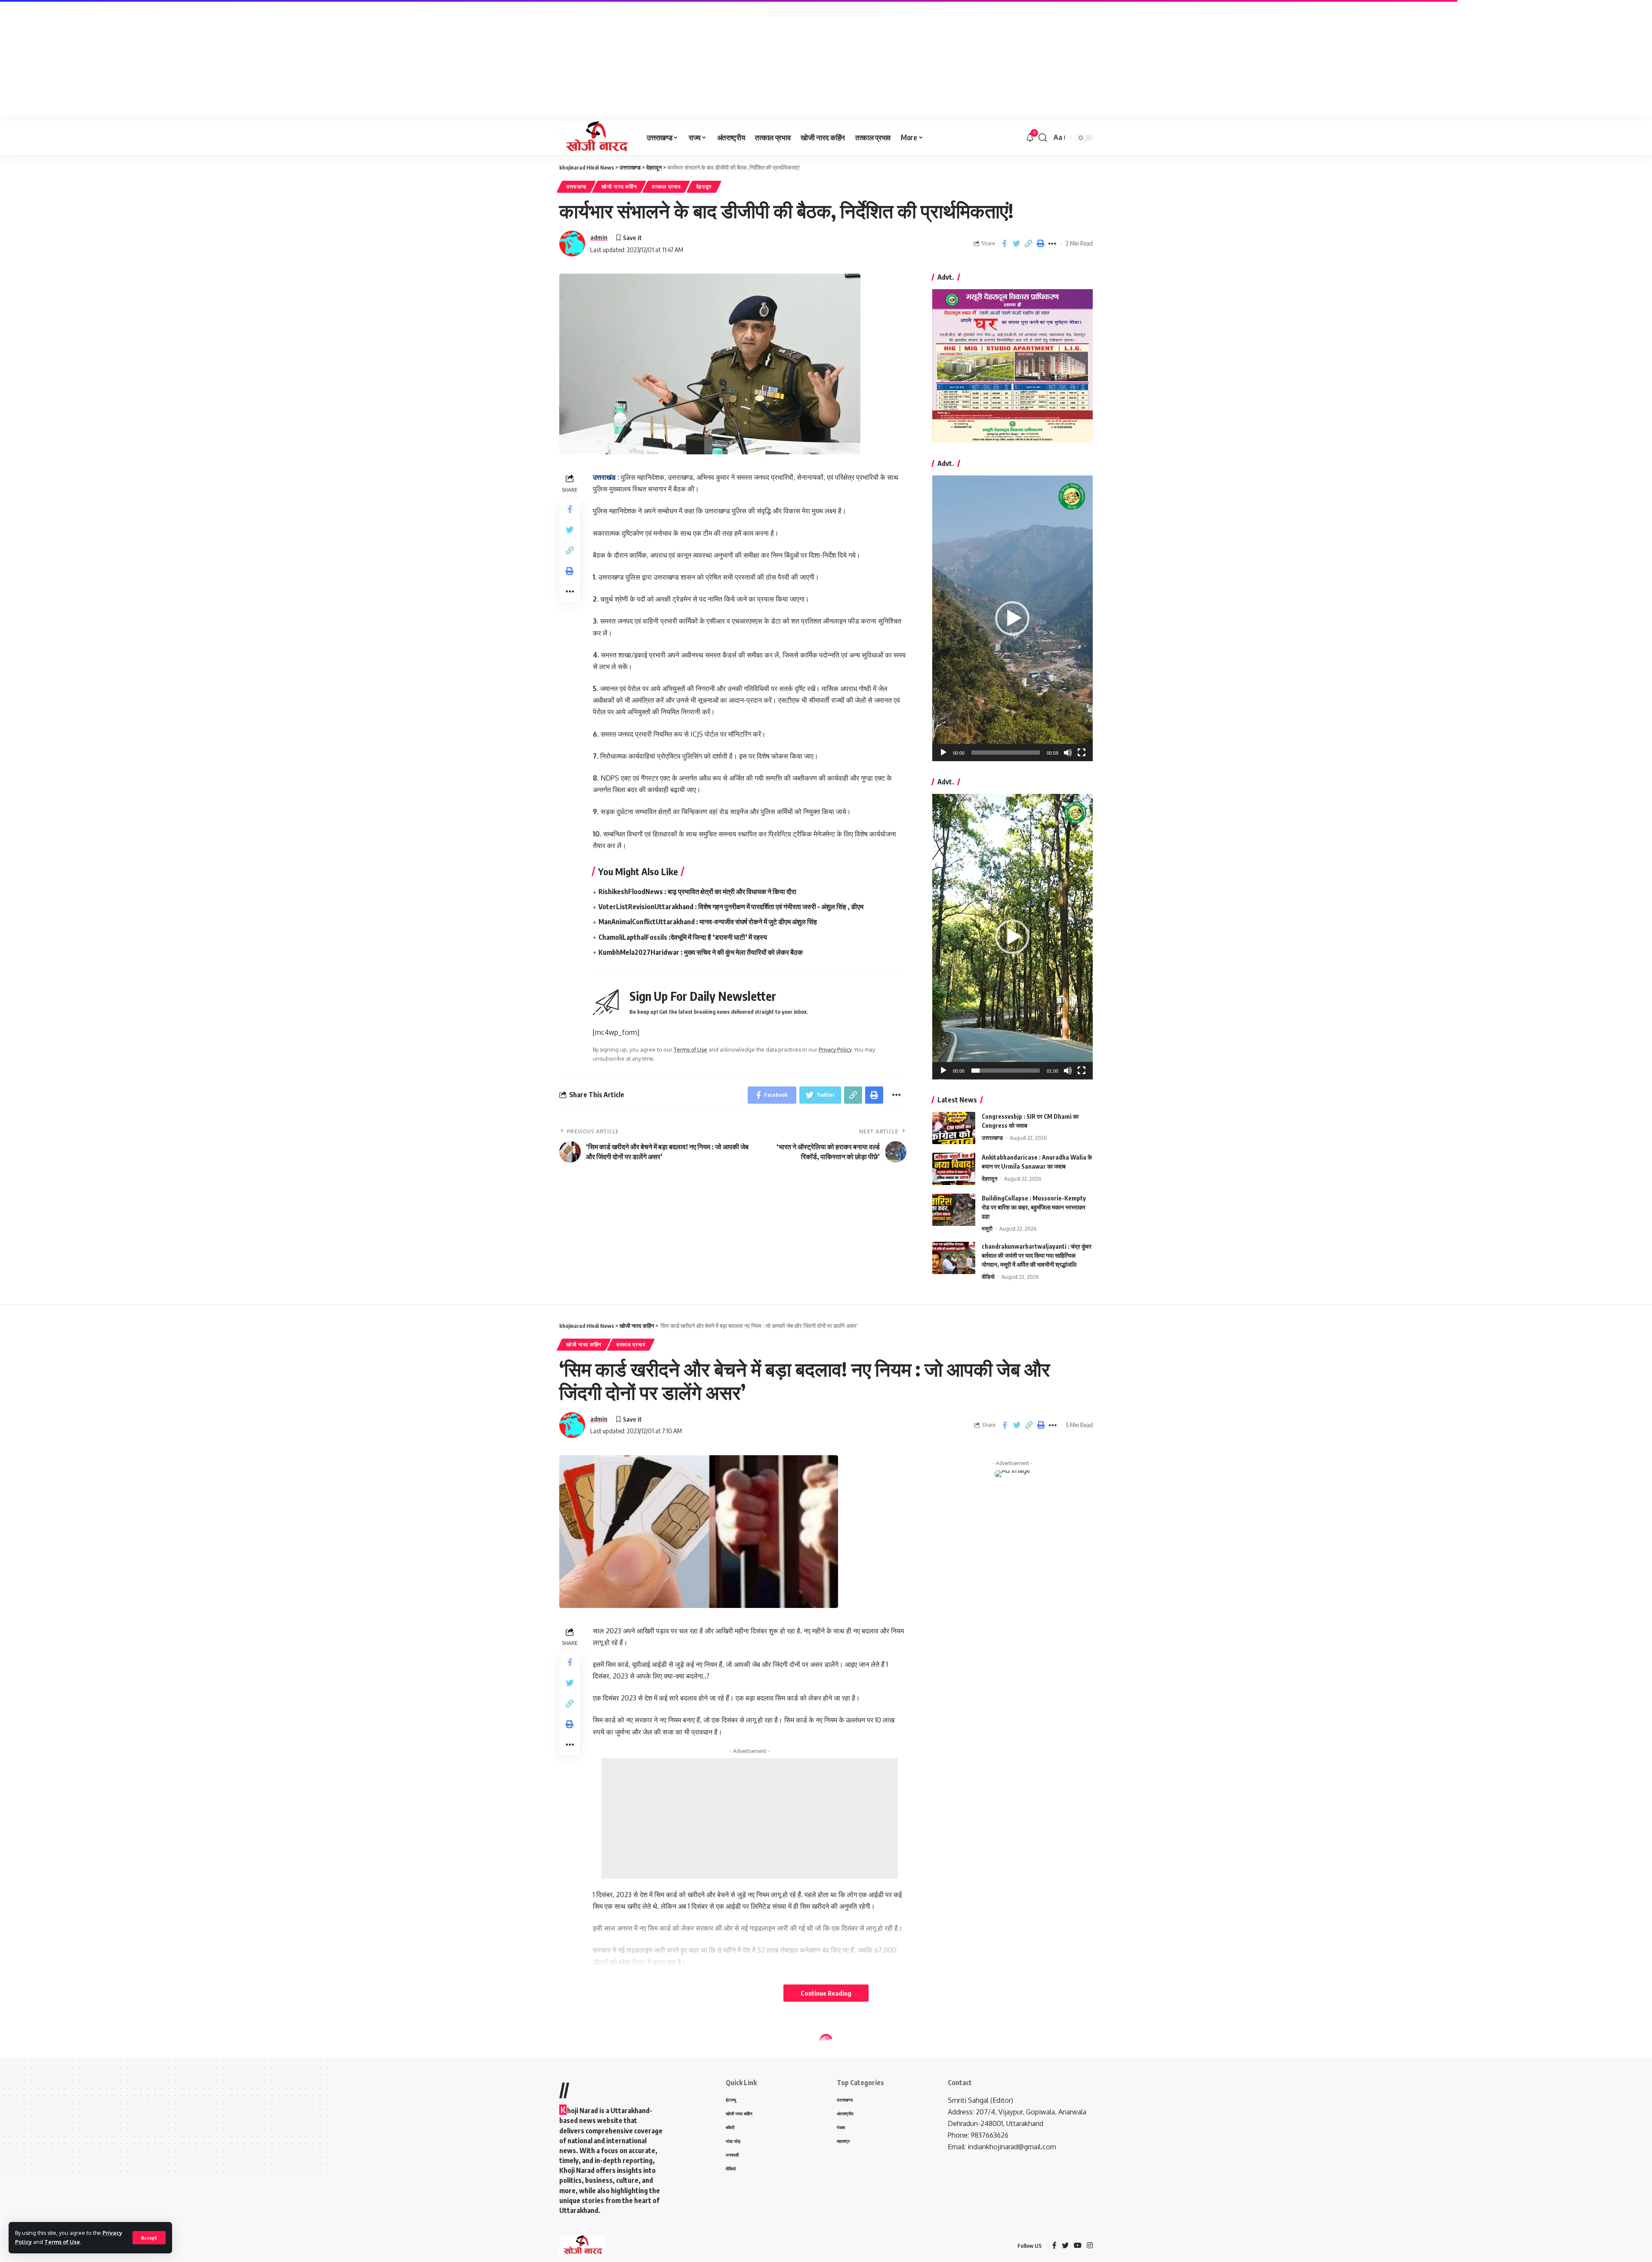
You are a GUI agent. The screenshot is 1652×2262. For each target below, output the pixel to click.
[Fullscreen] (1082, 753)
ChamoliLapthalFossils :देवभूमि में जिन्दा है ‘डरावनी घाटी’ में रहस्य (683, 937)
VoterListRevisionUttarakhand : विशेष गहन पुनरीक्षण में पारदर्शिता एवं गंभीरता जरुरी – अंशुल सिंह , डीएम (731, 907)
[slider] (1006, 753)
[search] (1043, 138)
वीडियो (988, 1277)
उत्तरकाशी (576, 2059)
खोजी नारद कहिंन (619, 187)
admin (599, 237)
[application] (1012, 618)
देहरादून (704, 187)
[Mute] (1068, 753)
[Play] (943, 753)
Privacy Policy (835, 1049)
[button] (1012, 618)
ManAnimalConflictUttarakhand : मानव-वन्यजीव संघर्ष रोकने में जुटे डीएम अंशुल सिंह (708, 922)
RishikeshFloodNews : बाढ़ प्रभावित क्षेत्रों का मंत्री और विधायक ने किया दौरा (697, 892)
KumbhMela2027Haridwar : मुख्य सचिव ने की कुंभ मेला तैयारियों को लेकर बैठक (701, 952)
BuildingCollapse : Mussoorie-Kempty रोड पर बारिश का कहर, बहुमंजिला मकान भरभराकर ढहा (1034, 1207)
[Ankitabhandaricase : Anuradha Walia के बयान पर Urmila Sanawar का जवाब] (954, 1169)
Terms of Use (62, 2242)
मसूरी (987, 1228)
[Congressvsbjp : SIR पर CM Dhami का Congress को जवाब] (954, 1128)
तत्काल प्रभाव (666, 187)
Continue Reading (826, 1993)
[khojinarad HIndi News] (596, 138)
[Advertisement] (258, 60)
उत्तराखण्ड (576, 187)
